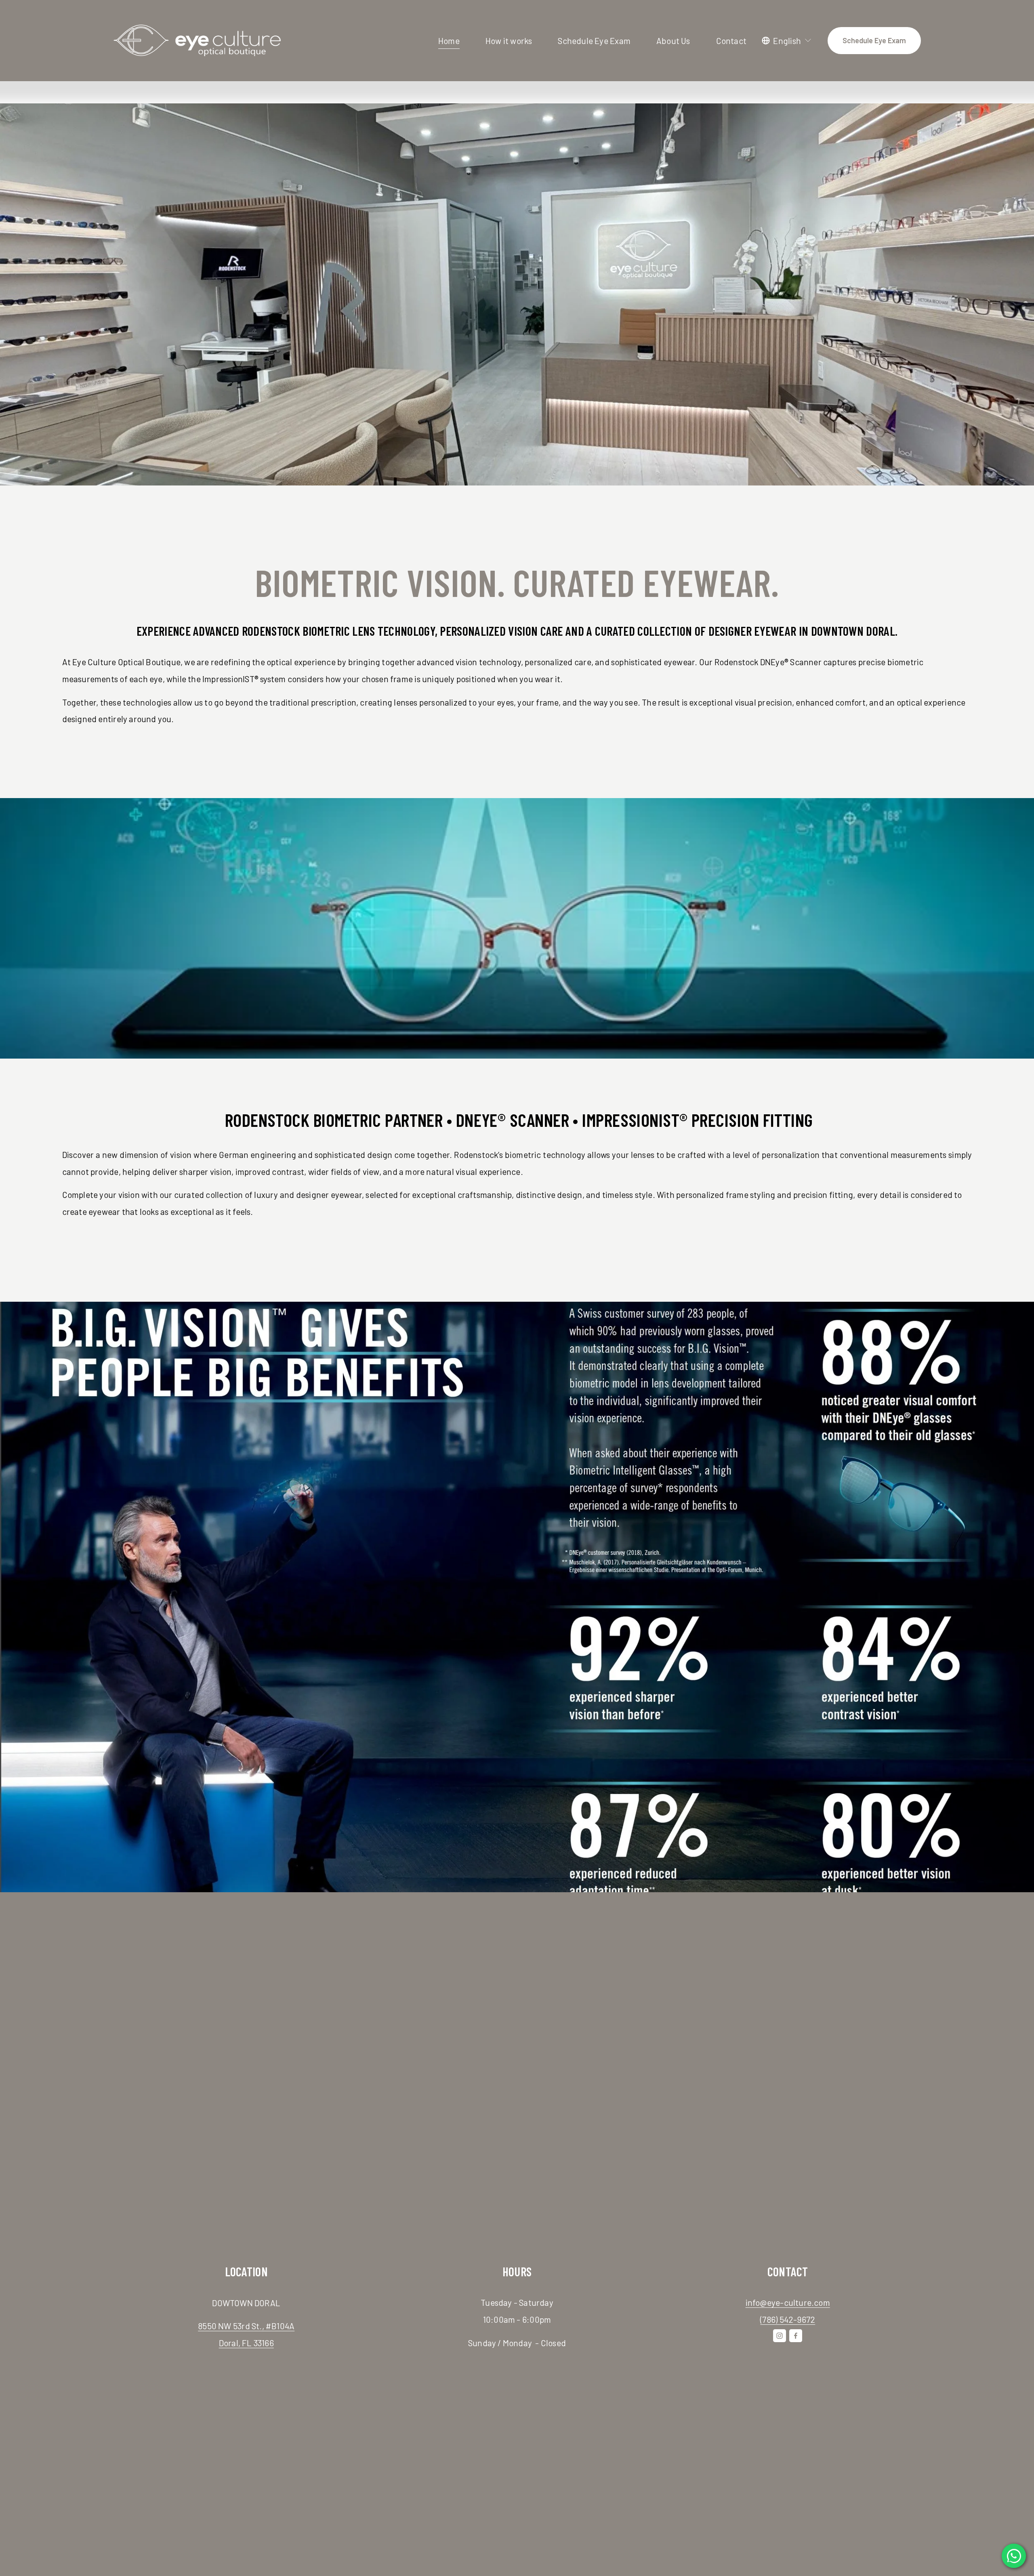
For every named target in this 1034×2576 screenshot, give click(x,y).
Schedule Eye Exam (594, 41)
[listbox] (787, 41)
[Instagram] (780, 2336)
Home (449, 41)
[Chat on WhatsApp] (1014, 2556)
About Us (673, 41)
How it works (509, 41)
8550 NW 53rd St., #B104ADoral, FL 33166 (246, 2334)
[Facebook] (796, 2336)
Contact (731, 41)
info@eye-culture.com (788, 2302)
